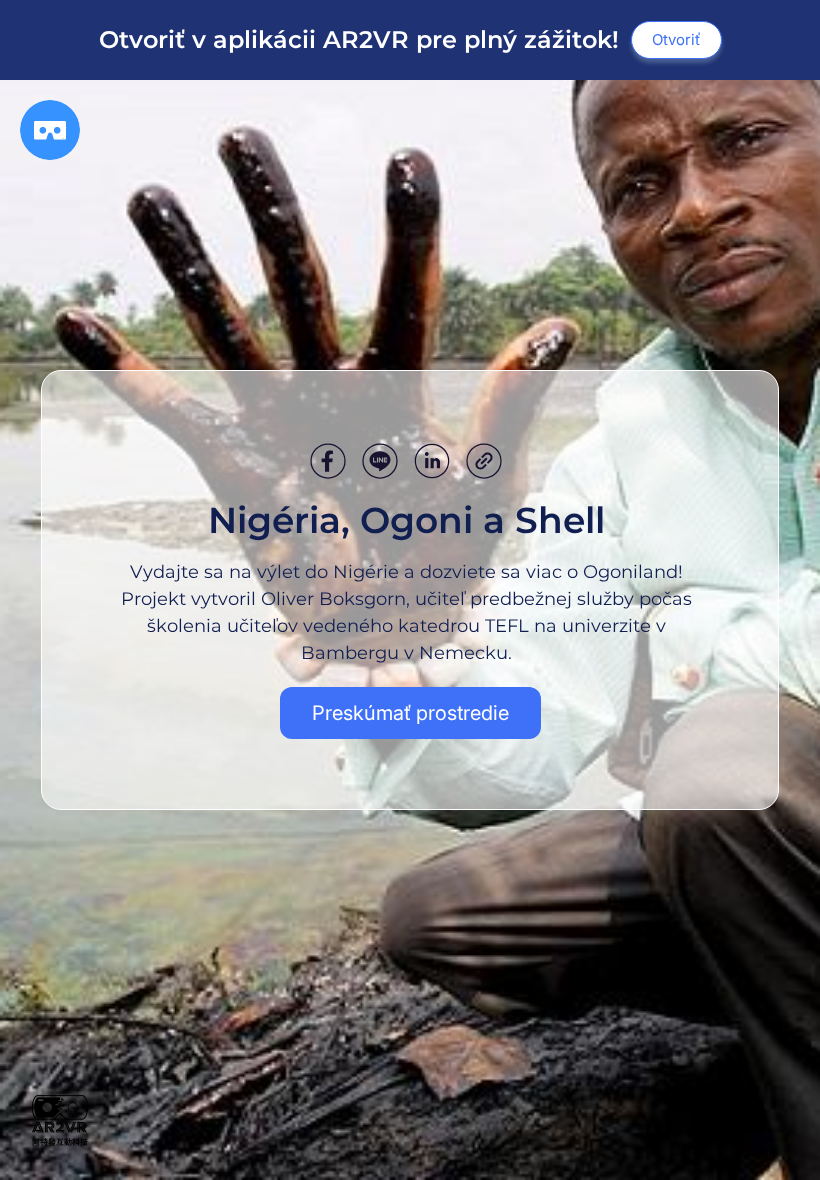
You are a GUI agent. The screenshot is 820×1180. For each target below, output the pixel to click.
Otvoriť (676, 39)
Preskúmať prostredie (410, 713)
